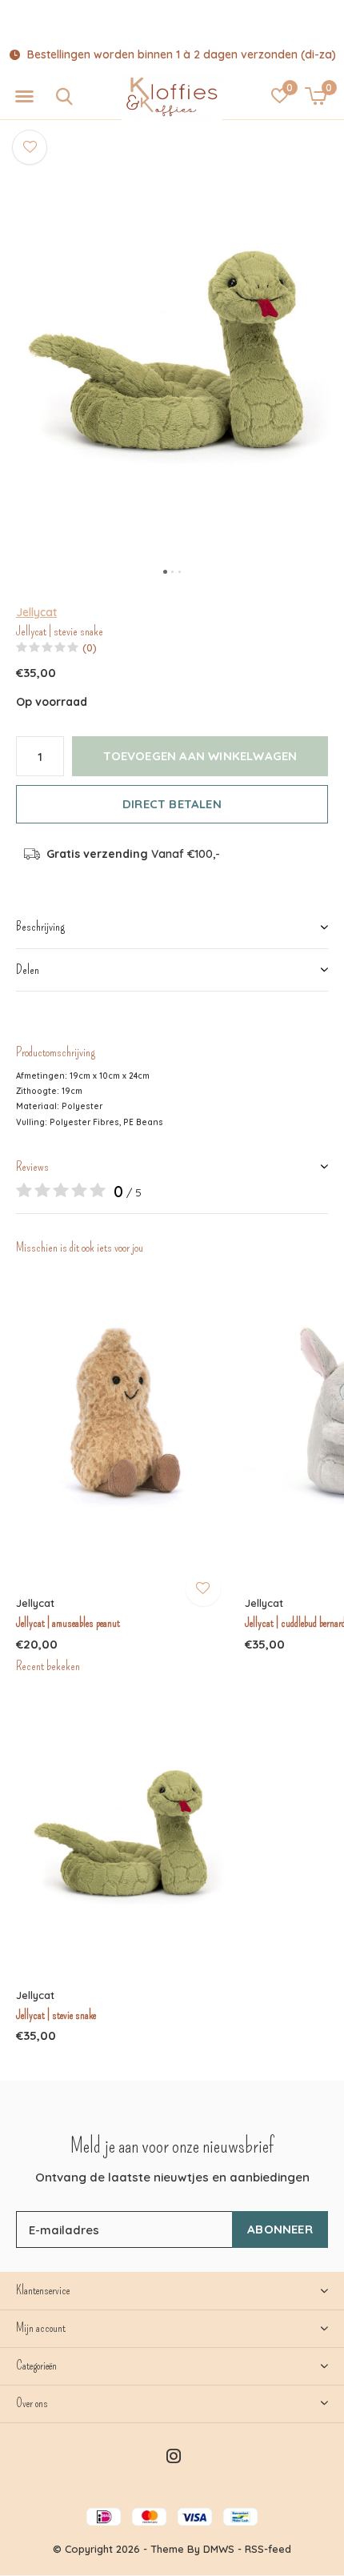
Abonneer (280, 2229)
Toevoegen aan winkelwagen (200, 756)
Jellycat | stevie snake (56, 2015)
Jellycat (36, 612)
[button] (24, 97)
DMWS (219, 2549)
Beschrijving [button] (40, 926)
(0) (90, 647)
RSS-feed (268, 2549)
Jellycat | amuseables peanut (68, 1623)
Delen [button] (28, 970)
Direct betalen (172, 804)
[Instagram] (174, 2456)
